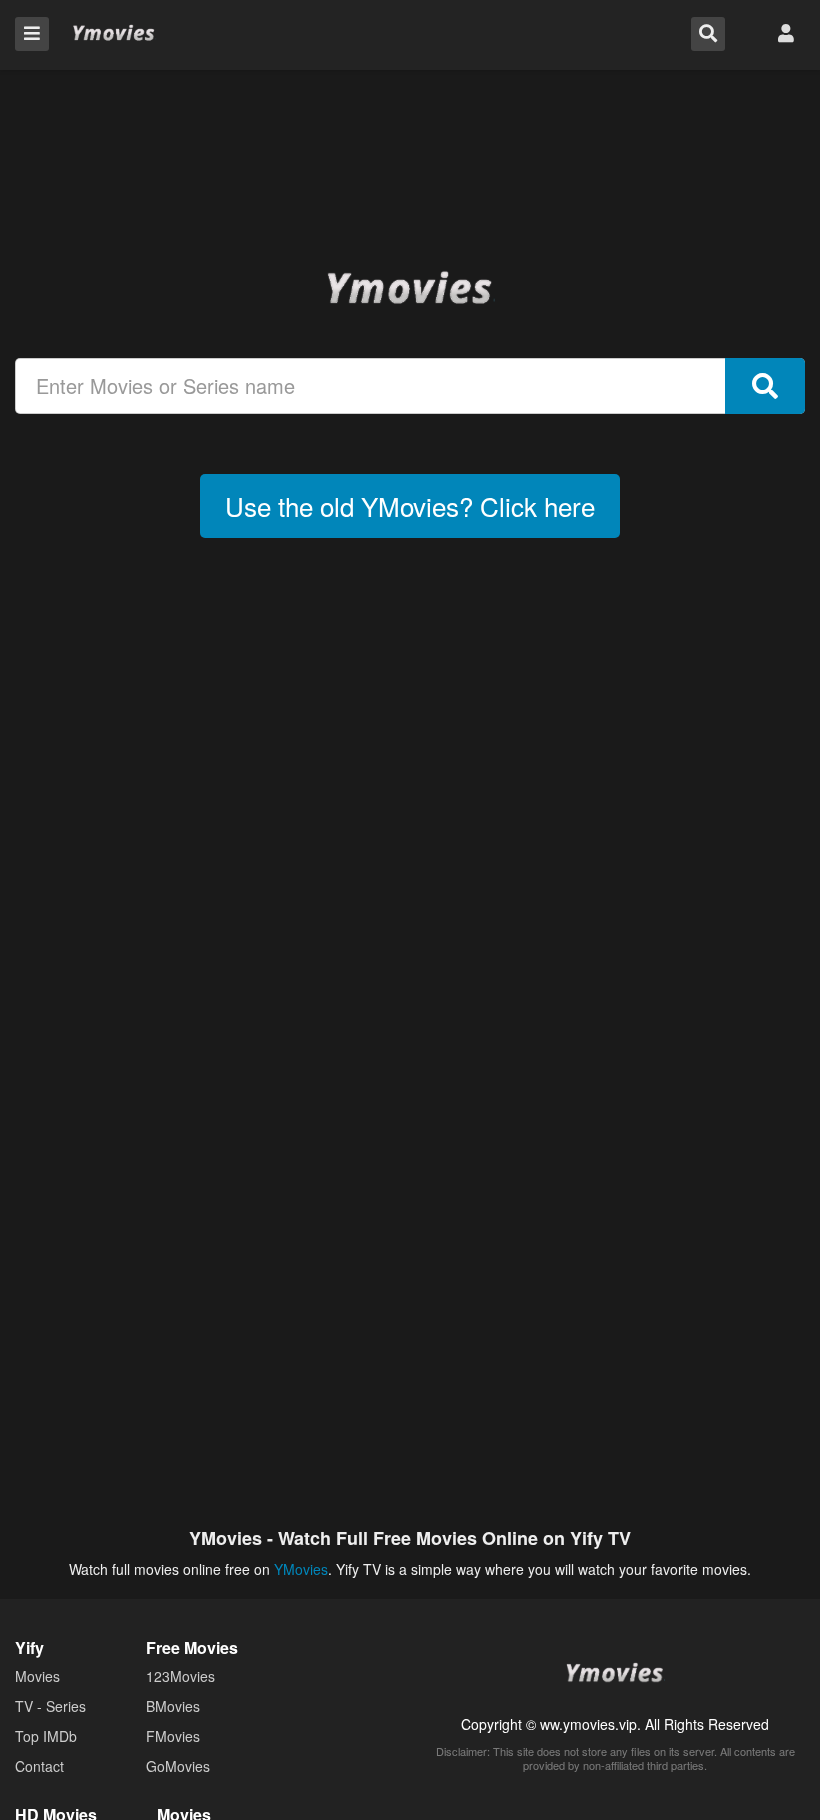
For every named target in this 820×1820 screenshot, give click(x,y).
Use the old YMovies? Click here (410, 505)
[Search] (765, 386)
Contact (39, 1766)
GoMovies (178, 1766)
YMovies (114, 33)
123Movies (180, 1676)
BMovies (173, 1706)
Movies (37, 1676)
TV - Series (50, 1706)
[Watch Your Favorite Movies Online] (410, 287)
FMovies (173, 1736)
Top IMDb (46, 1736)
